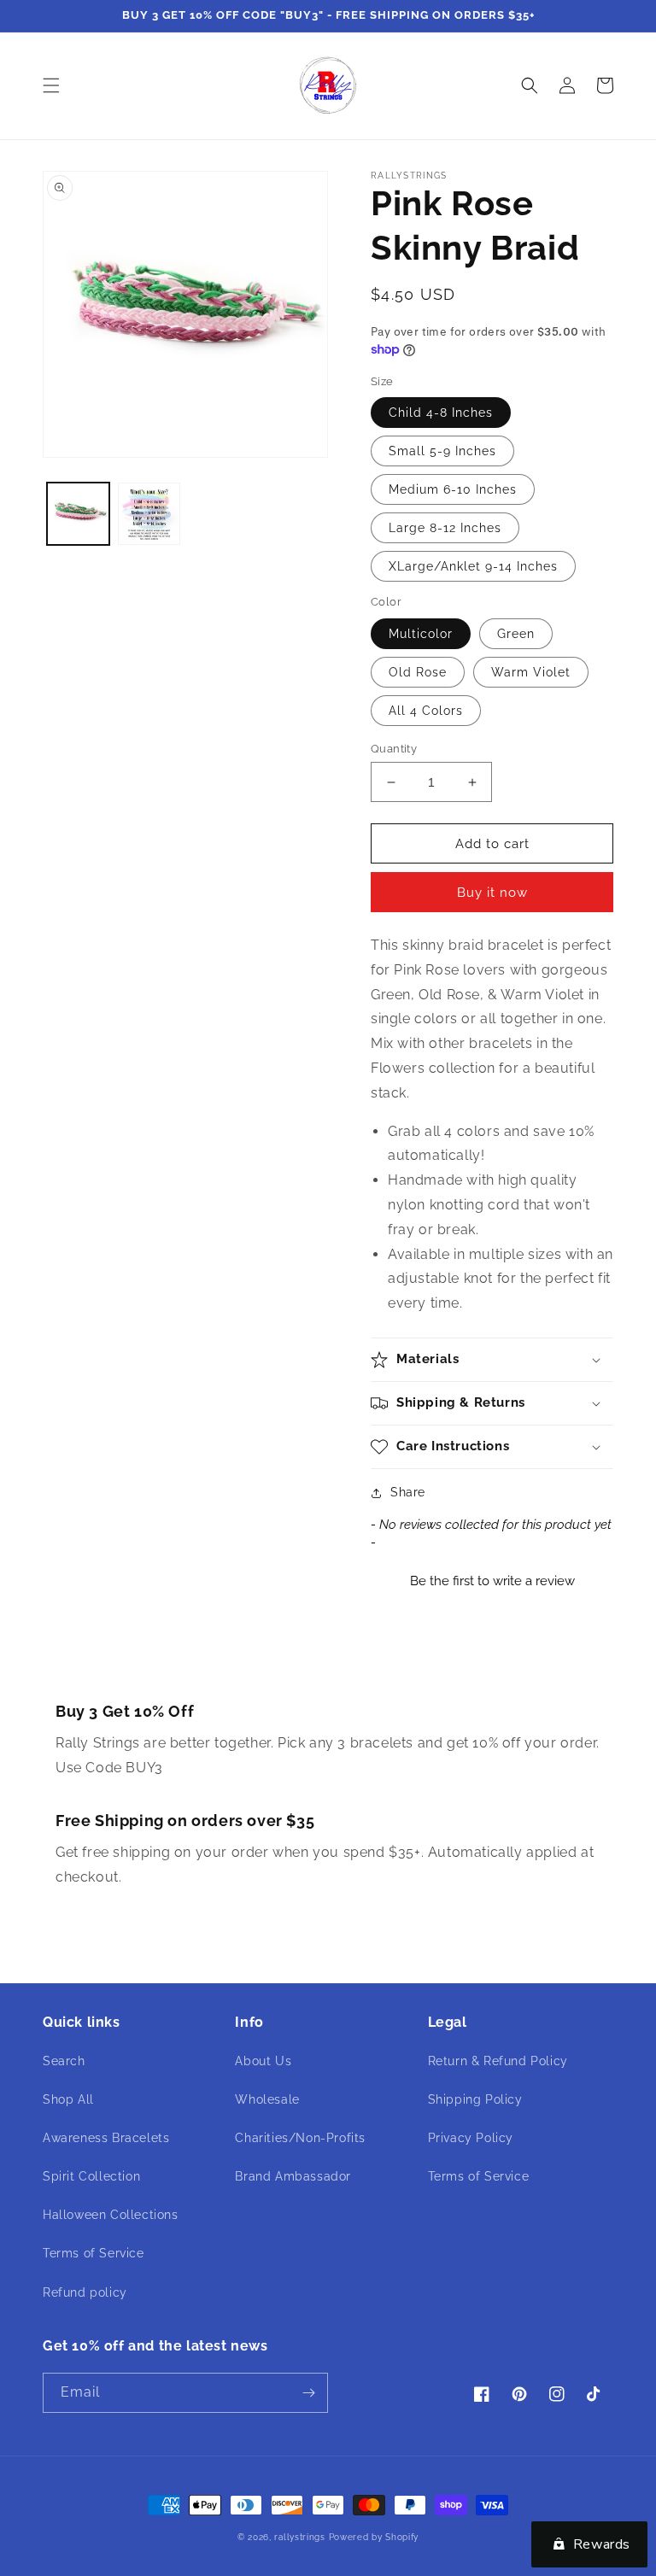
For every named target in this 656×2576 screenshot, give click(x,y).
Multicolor (421, 634)
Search (64, 2061)
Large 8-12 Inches (445, 528)
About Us (263, 2061)
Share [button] (408, 1492)
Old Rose (418, 672)
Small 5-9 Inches (442, 451)
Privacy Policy (471, 2138)
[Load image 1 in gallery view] (78, 514)
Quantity (394, 749)
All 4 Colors (426, 711)
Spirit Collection (91, 2176)
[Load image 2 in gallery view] (149, 514)
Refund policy (85, 2292)
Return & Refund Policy (498, 2061)
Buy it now (492, 893)
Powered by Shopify (374, 2537)
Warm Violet (531, 672)
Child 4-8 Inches (441, 413)
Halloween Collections (111, 2215)
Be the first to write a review (492, 1581)
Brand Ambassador (293, 2176)
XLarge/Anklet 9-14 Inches (473, 566)
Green (516, 634)
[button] (51, 85)
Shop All (68, 2099)
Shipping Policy (475, 2099)
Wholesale (267, 2099)
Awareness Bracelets (106, 2138)
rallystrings (299, 2537)
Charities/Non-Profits (300, 2138)
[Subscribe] (308, 2393)
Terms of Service (94, 2253)
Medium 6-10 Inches (453, 489)
